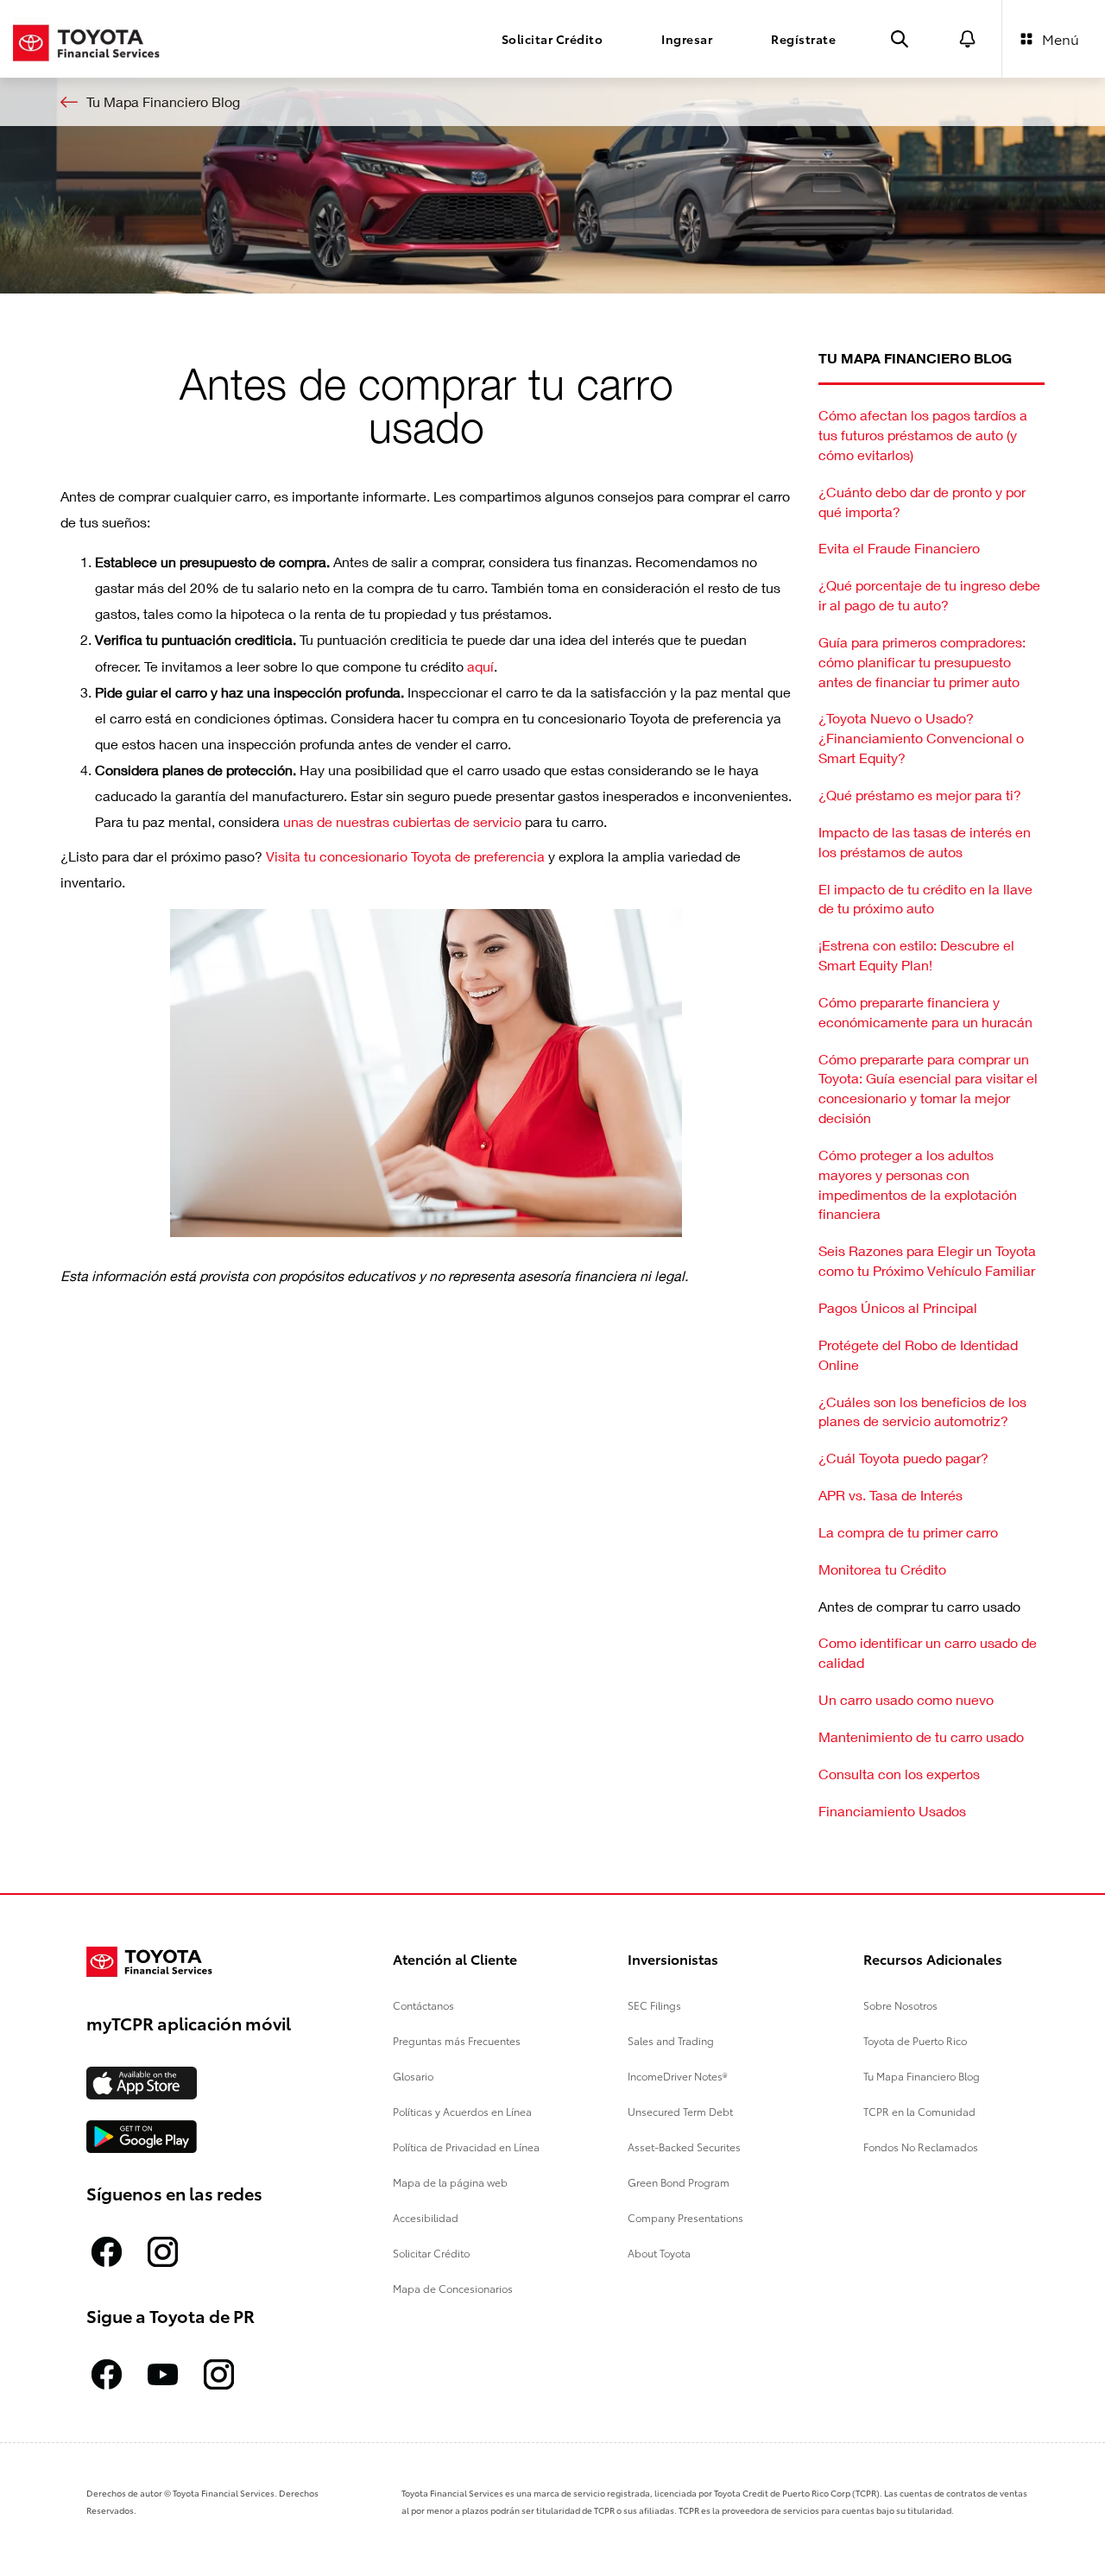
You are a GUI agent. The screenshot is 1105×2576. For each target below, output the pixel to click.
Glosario (413, 2076)
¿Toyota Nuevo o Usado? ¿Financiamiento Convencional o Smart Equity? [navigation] (921, 738)
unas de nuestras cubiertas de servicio (402, 821)
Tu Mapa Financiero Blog (922, 2076)
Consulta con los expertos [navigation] (899, 1774)
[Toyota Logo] (156, 1962)
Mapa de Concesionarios (453, 2288)
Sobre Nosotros (900, 2005)
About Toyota (659, 2253)
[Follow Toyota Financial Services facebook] (107, 2252)
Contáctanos (423, 2005)
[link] (552, 102)
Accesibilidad (426, 2217)
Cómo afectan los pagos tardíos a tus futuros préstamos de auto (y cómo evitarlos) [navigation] (923, 435)
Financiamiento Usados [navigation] (892, 1811)
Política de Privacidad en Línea (466, 2147)
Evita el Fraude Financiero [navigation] (899, 548)
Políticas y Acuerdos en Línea (462, 2111)
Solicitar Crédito (431, 2253)
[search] (900, 39)
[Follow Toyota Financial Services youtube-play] (163, 2374)
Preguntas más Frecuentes (457, 2040)
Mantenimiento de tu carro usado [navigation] (921, 1736)
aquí (480, 666)
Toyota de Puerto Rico (915, 2040)
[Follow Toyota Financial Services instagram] (163, 2252)
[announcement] (968, 39)
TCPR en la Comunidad (919, 2111)
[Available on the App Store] (142, 2083)
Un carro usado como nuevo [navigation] (906, 1699)
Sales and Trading (671, 2040)
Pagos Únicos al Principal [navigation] (898, 1307)
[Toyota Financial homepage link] (86, 38)
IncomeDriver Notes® (678, 2076)
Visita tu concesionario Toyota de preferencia (405, 856)
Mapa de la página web (450, 2182)
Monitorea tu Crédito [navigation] (882, 1569)
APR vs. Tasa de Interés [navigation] (890, 1495)
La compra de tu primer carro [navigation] (908, 1532)
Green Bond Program (679, 2182)
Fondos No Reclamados (921, 2147)
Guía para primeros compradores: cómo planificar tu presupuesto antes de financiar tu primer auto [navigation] (922, 662)
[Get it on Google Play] (142, 2137)
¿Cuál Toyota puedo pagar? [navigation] (903, 1458)
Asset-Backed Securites (684, 2147)
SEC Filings (654, 2005)
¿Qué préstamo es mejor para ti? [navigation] (920, 795)
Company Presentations (685, 2217)
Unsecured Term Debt (680, 2111)
